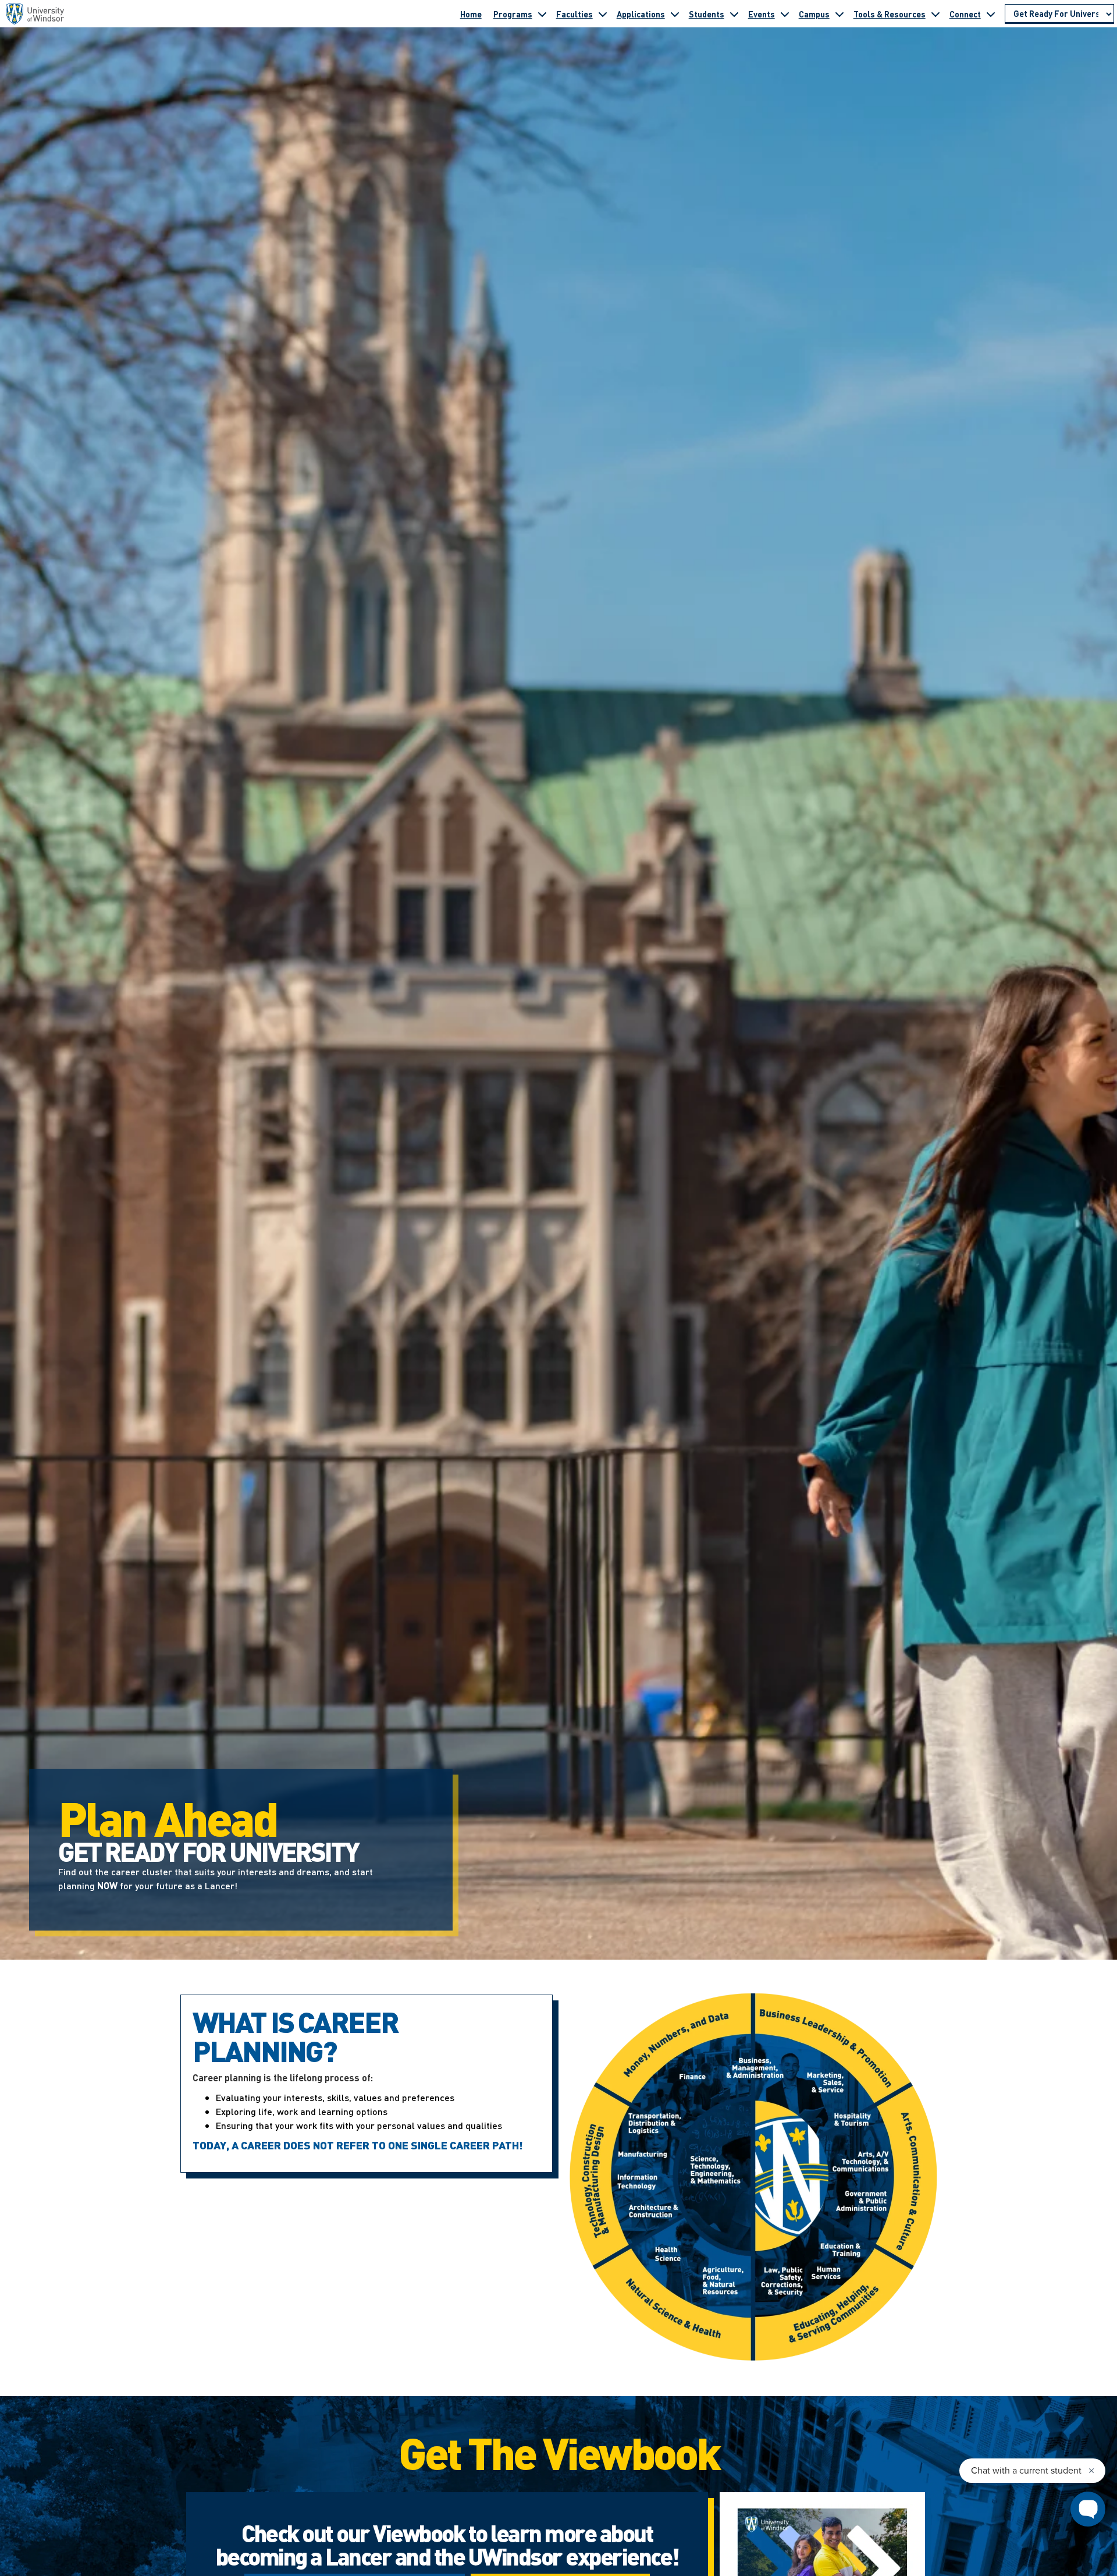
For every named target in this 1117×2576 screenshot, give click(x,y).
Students (707, 14)
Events (762, 14)
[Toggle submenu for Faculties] (603, 14)
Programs (513, 14)
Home (471, 14)
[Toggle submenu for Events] (785, 14)
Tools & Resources (890, 14)
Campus (814, 14)
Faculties (574, 14)
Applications (641, 14)
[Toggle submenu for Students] (734, 14)
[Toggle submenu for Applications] (675, 14)
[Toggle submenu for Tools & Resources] (935, 14)
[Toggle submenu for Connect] (991, 14)
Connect (965, 14)
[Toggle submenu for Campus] (839, 14)
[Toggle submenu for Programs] (542, 14)
